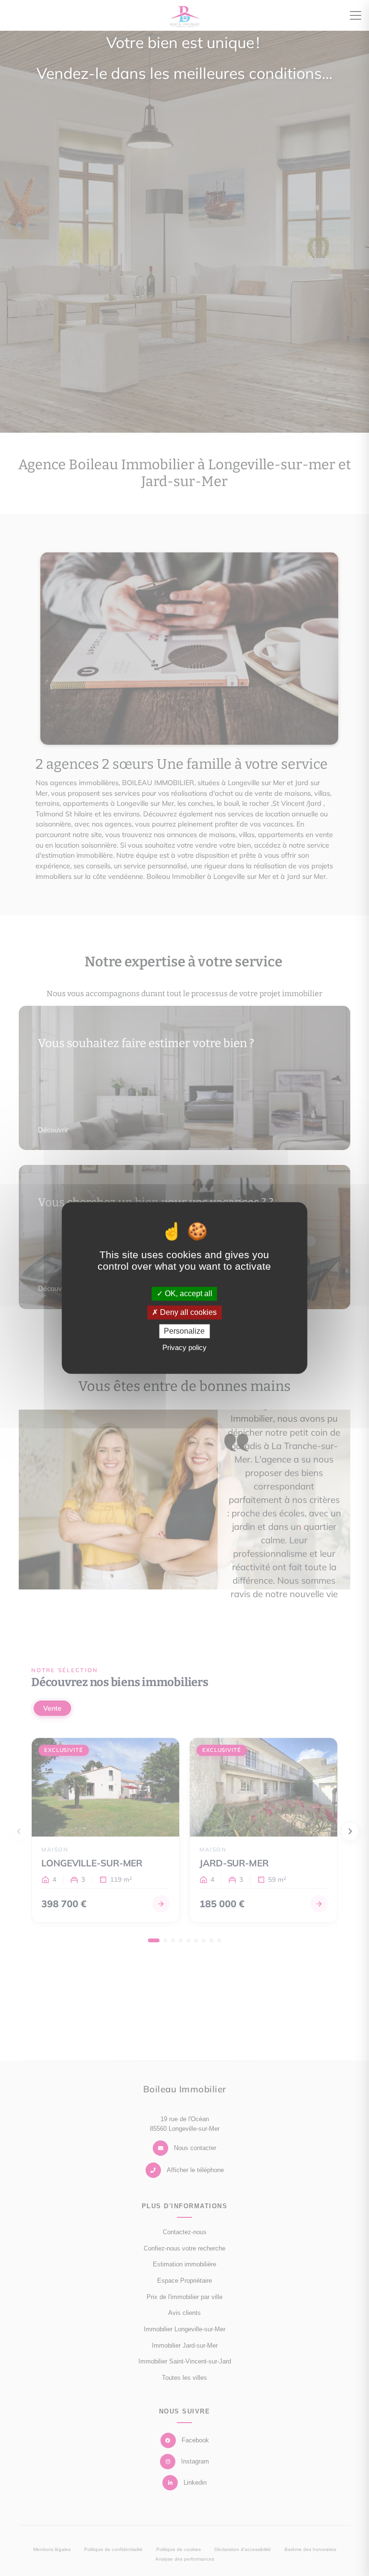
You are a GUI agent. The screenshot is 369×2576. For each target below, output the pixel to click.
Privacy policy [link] (184, 1348)
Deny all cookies (187, 1312)
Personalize (184, 1331)
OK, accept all (188, 1294)
